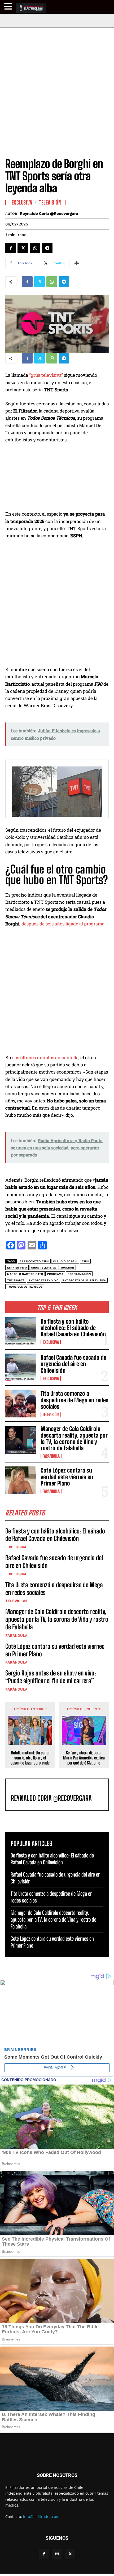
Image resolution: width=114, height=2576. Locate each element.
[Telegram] (47, 248)
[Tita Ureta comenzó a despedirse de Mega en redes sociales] (21, 1404)
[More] (77, 263)
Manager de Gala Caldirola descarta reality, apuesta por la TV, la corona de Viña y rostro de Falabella (74, 1438)
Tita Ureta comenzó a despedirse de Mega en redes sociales (74, 1400)
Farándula (51, 1456)
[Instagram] (57, 2554)
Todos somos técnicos (25, 1287)
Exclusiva (51, 1342)
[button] (9, 6)
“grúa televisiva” (46, 375)
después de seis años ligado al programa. (63, 924)
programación (79, 1274)
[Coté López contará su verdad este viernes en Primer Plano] (21, 1480)
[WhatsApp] (35, 248)
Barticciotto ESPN (34, 1261)
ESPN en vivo (17, 1268)
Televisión (51, 1415)
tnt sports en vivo (43, 1280)
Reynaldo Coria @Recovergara (49, 214)
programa (55, 1274)
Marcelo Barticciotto (25, 1274)
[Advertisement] (57, 87)
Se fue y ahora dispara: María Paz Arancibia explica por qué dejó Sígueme (84, 1758)
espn (85, 1261)
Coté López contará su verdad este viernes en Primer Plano (67, 1477)
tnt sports (16, 1280)
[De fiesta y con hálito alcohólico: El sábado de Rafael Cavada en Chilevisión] (21, 1331)
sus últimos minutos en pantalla (45, 1058)
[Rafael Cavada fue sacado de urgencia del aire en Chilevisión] (21, 1367)
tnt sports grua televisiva (84, 1280)
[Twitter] (23, 248)
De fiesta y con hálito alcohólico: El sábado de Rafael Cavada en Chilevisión (73, 1328)
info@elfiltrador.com (41, 2517)
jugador (67, 1268)
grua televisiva (44, 1268)
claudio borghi (65, 1261)
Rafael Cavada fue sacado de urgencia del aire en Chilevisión (73, 1364)
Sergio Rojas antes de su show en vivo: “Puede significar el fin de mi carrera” (51, 1677)
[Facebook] (11, 248)
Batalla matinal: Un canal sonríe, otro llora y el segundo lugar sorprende (30, 1758)
